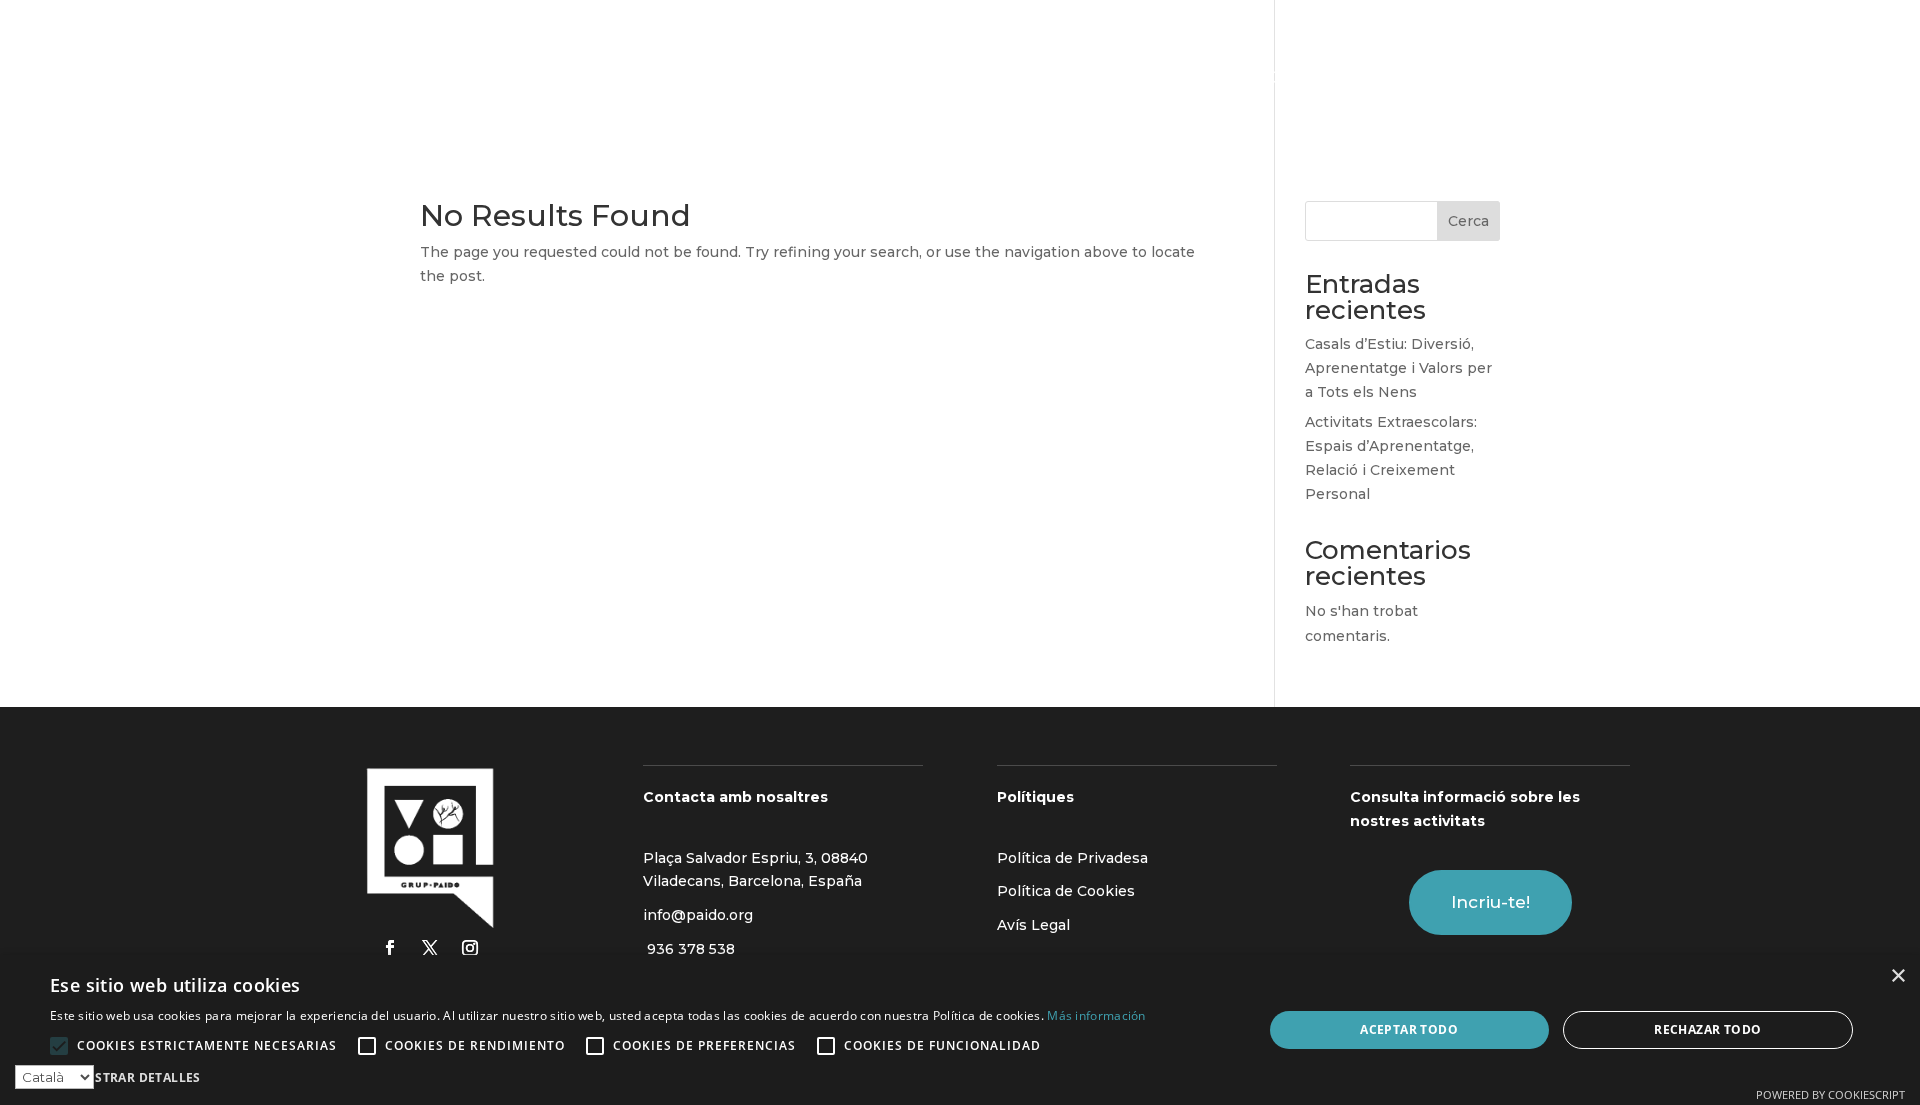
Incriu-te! (1490, 902)
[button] (598, 1078)
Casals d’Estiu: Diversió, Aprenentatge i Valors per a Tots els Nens (1398, 368)
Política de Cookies (1066, 891)
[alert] (960, 1030)
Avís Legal (1033, 925)
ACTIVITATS (1033, 79)
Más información (1096, 1015)
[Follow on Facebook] (390, 948)
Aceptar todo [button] (1409, 1029)
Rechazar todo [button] (1707, 1029)
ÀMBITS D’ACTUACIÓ (814, 79)
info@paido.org (698, 915)
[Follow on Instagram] (470, 948)
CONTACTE (1306, 79)
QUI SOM (665, 79)
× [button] (1897, 976)
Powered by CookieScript (1830, 1094)
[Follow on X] (430, 948)
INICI (593, 79)
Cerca (1468, 221)
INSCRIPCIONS (1171, 79)
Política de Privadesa (1072, 858)
